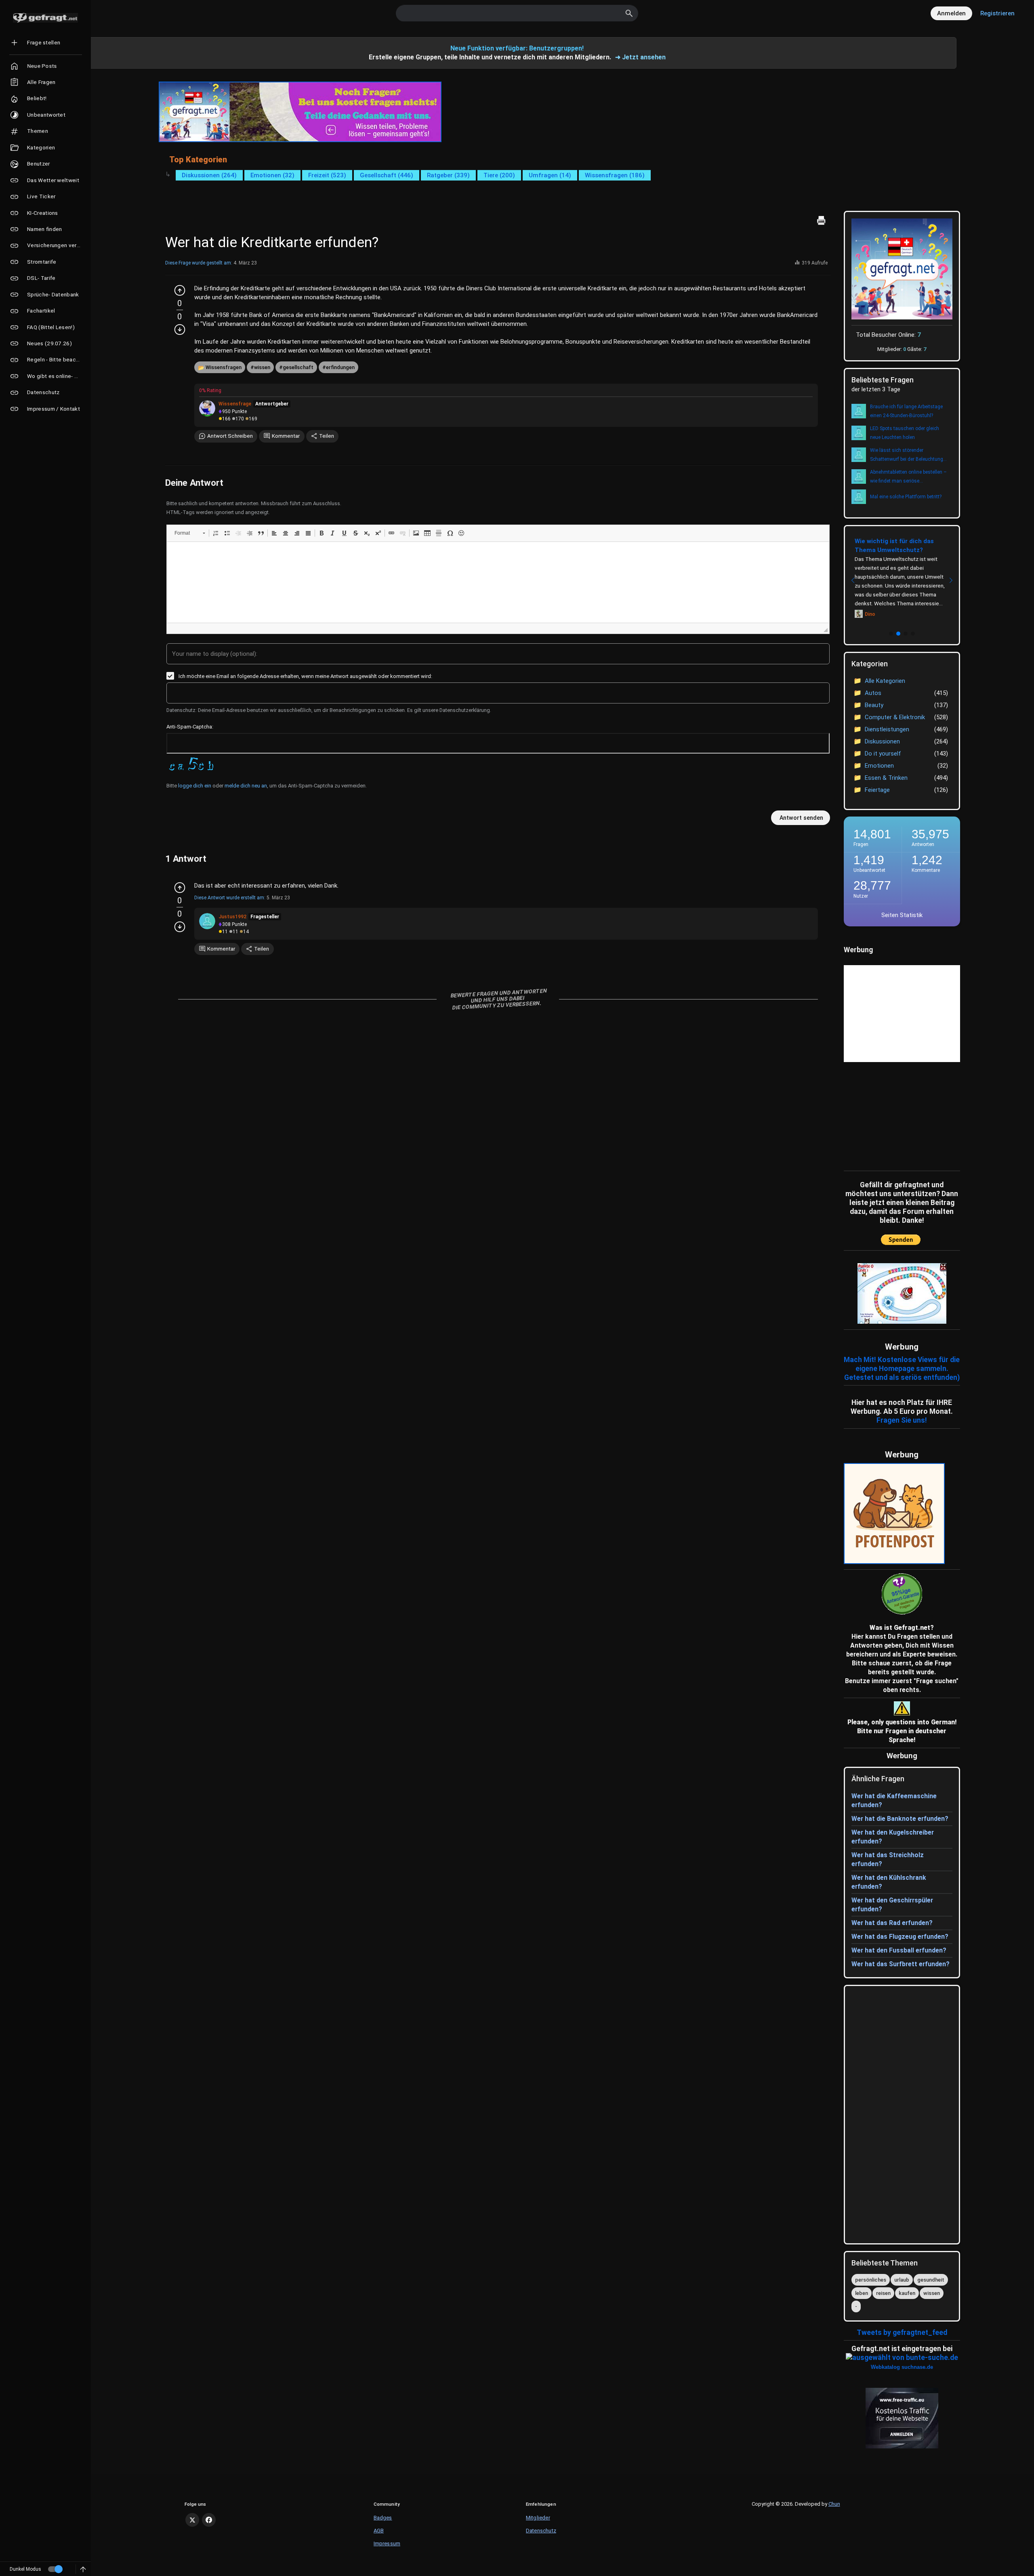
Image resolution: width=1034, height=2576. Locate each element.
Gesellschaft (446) (387, 175)
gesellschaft (298, 367)
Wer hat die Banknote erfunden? (900, 1819)
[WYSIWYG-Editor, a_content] (498, 582)
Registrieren (997, 13)
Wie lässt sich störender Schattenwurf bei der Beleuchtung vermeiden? (907, 456)
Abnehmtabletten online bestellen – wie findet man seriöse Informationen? (908, 477)
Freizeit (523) (327, 175)
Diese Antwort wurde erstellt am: (230, 898)
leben (862, 2293)
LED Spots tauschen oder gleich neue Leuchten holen (905, 433)
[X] (192, 2520)
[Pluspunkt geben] (180, 290)
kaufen (907, 2293)
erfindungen (340, 367)
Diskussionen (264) (209, 175)
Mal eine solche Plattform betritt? (906, 497)
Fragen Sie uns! (902, 1420)
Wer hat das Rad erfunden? (892, 1923)
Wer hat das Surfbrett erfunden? (901, 1964)
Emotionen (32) (272, 175)
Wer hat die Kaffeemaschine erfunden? (894, 1800)
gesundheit (931, 2280)
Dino (870, 614)
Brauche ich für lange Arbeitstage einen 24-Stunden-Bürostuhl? (906, 411)
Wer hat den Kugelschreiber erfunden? (893, 1837)
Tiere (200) (499, 175)
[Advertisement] (894, 1115)
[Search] (629, 13)
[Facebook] (209, 2520)
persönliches (871, 2280)
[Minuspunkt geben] (180, 330)
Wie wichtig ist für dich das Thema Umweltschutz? (894, 546)
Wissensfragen (224, 367)
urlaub (902, 2280)
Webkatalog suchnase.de (902, 2367)
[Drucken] (821, 220)
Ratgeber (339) (448, 175)
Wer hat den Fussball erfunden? (899, 1950)
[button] (190, 533)
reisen (883, 2293)
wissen (262, 367)
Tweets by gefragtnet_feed (902, 2332)
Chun (834, 2504)
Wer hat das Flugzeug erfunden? (900, 1937)
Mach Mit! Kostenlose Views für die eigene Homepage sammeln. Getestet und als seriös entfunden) (902, 1369)
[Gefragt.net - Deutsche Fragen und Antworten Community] (45, 18)
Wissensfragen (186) (615, 175)
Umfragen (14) (550, 175)
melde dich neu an (246, 786)
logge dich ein (195, 786)
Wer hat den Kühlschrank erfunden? (889, 1882)
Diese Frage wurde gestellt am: (199, 263)
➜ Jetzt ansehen (640, 57)
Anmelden (951, 13)
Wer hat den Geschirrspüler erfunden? (892, 1905)
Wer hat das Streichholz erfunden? (888, 1859)
